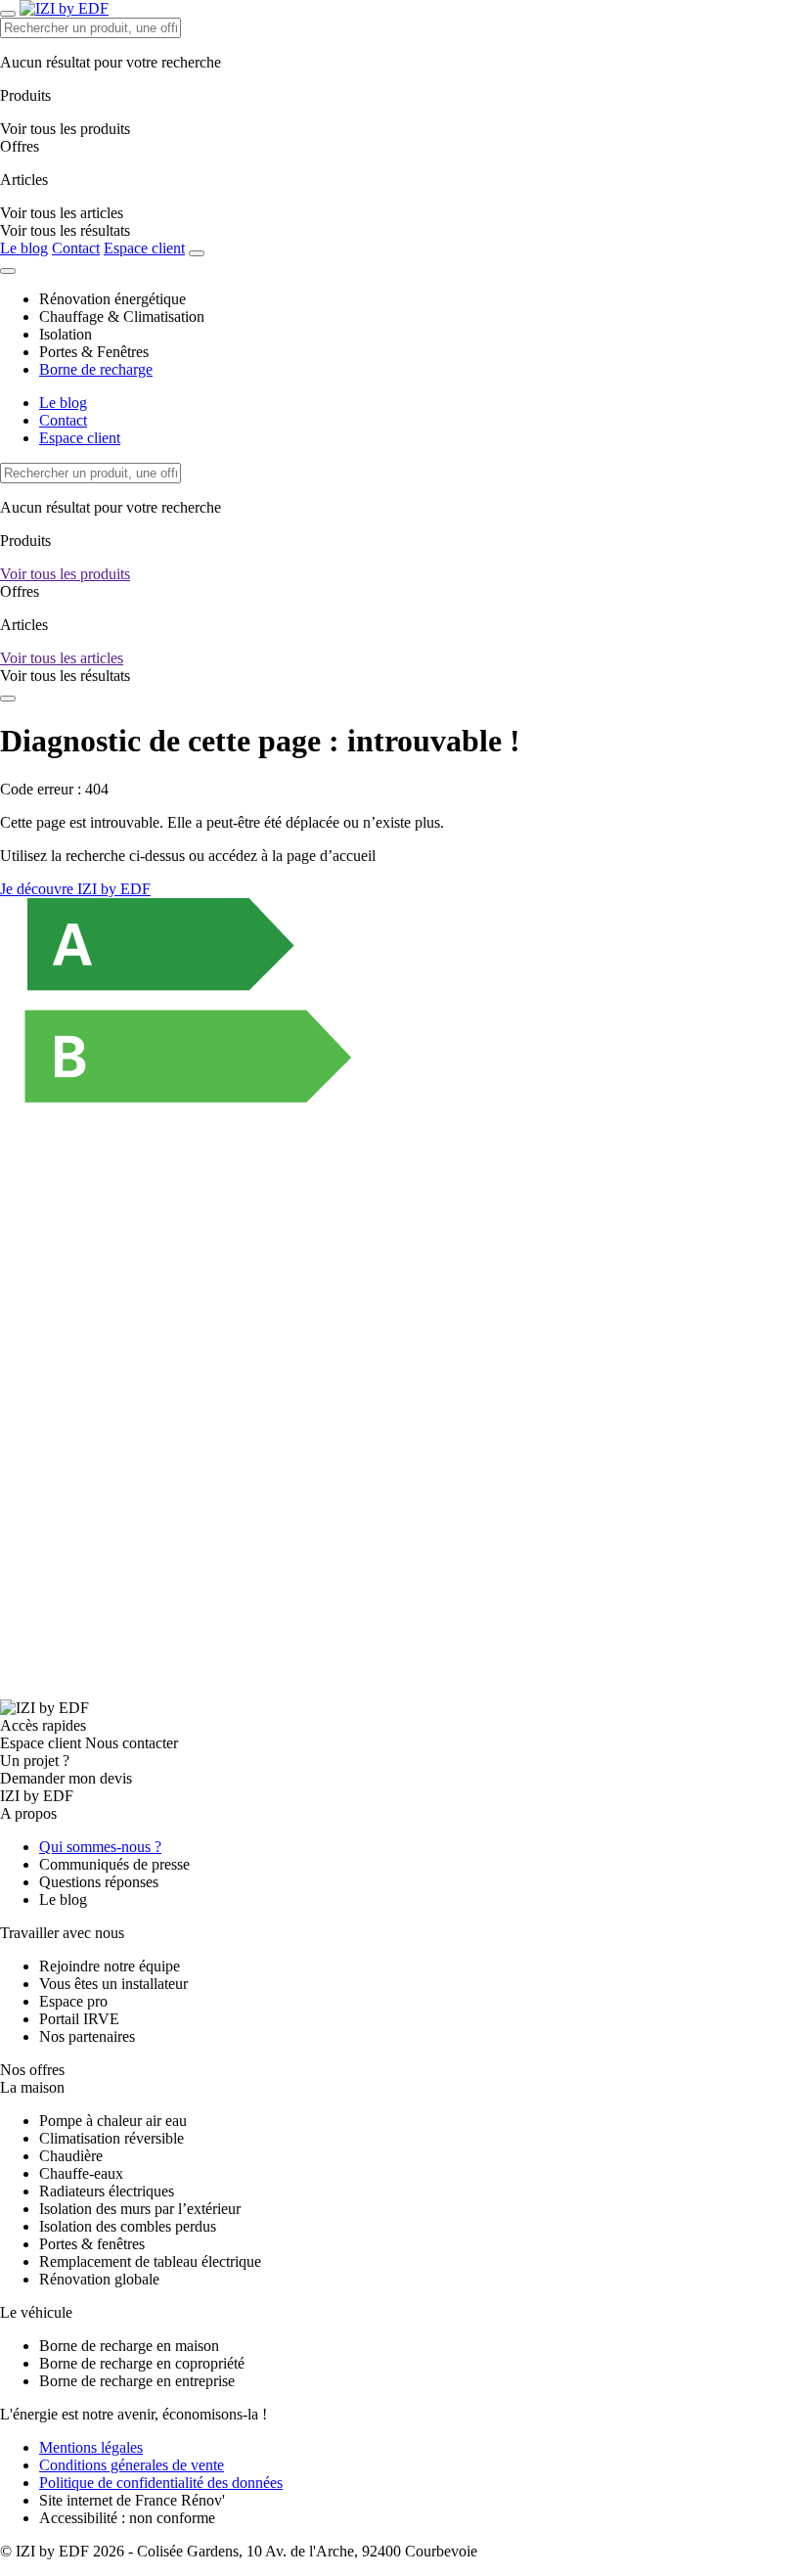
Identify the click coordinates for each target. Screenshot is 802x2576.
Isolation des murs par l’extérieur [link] (140, 2209)
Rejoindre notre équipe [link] (110, 1966)
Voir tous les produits (65, 574)
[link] (65, 230)
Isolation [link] (66, 334)
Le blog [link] (63, 1899)
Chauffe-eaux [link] (81, 2173)
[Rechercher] (197, 253)
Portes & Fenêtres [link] (94, 352)
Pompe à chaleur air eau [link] (113, 2121)
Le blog (24, 248)
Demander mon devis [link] (66, 1778)
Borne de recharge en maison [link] (129, 2346)
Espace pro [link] (73, 2001)
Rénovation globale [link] (99, 2279)
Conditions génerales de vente (132, 2465)
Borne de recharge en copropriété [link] (142, 2363)
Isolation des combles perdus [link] (128, 2226)
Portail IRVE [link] (79, 2019)
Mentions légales (91, 2447)
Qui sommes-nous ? (100, 1847)
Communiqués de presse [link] (114, 1864)
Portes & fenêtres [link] (92, 2244)
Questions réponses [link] (99, 1882)
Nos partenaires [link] (87, 2036)
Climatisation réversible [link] (111, 2138)
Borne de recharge (96, 369)
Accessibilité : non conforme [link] (127, 2518)
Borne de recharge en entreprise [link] (137, 2381)
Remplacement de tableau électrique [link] (150, 2261)
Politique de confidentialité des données (161, 2483)
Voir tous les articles (62, 658)
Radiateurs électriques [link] (107, 2191)
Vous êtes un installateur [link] (113, 1984)
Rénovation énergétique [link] (112, 299)
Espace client (144, 248)
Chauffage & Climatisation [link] (122, 316)
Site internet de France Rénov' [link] (132, 2500)
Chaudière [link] (71, 2156)
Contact (76, 248)
